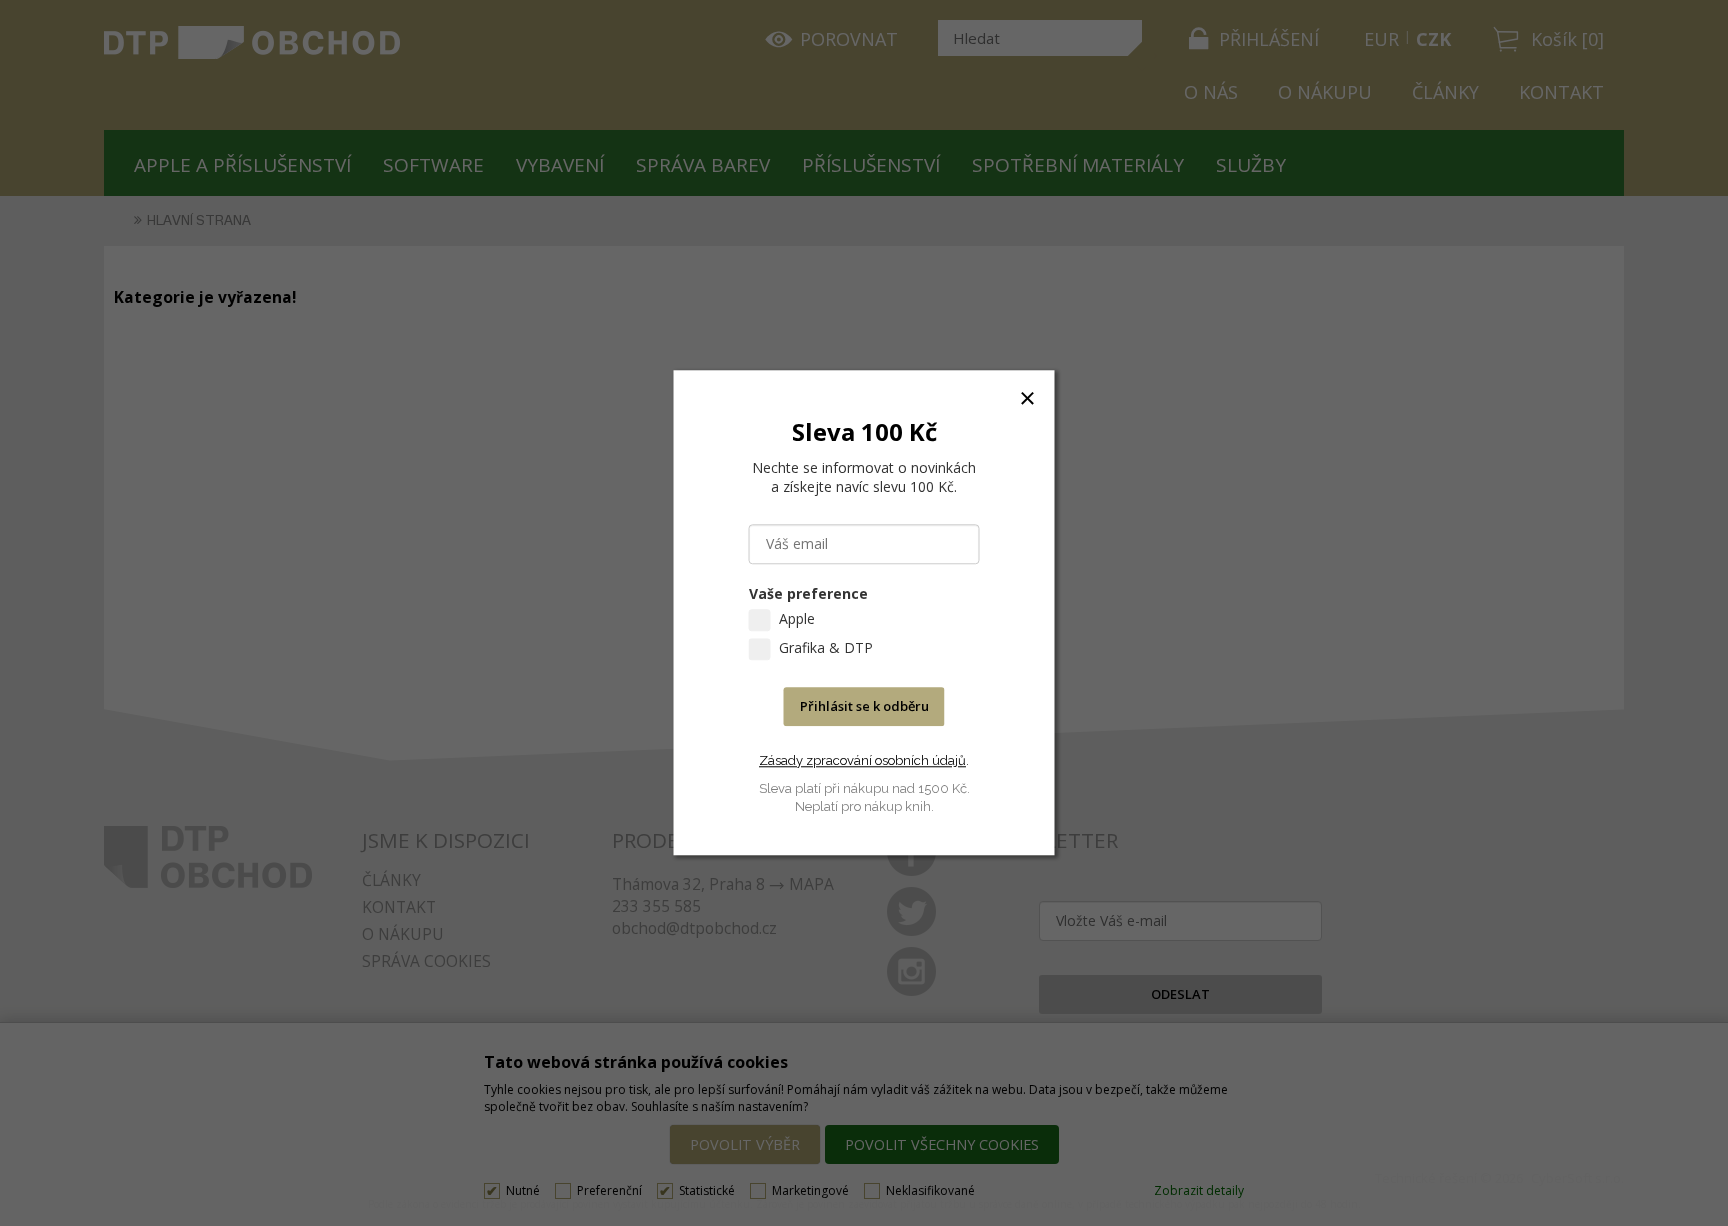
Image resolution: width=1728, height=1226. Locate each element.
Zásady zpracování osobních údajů (862, 760)
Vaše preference (808, 594)
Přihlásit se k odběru (864, 707)
